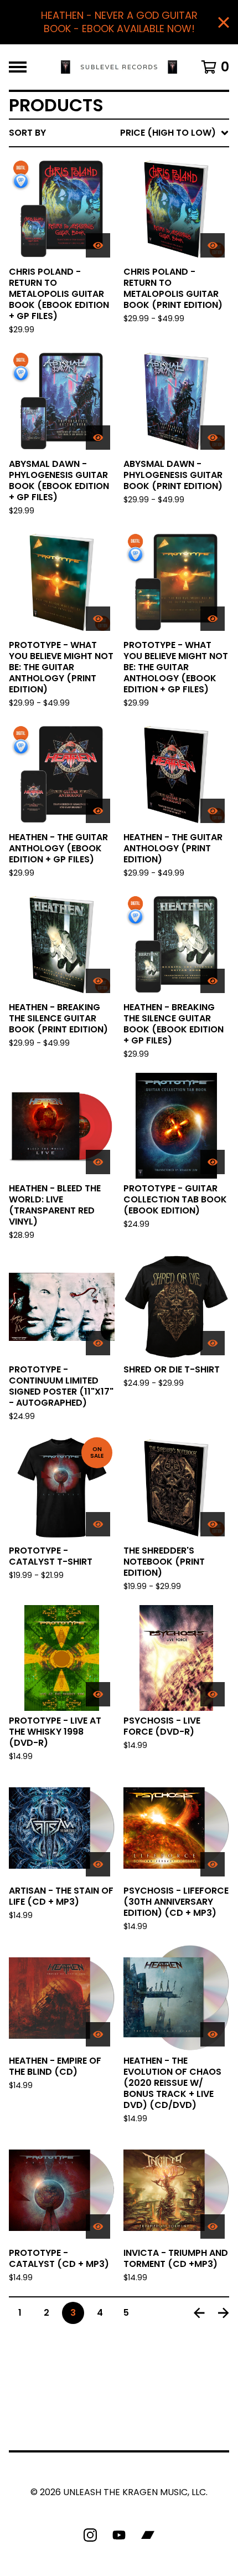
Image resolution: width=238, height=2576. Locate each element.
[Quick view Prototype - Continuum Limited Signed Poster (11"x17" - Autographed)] (98, 1343)
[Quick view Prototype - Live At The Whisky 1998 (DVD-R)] (98, 1694)
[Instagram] (90, 2535)
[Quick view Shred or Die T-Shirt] (213, 1343)
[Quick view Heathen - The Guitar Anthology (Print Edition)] (213, 811)
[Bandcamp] (148, 2535)
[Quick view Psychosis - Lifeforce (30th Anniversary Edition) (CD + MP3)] (213, 1864)
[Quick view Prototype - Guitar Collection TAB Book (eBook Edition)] (213, 1162)
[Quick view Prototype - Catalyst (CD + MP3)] (98, 2227)
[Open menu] (18, 67)
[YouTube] (119, 2535)
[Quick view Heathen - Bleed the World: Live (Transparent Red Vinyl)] (98, 1162)
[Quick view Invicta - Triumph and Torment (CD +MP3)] (213, 2227)
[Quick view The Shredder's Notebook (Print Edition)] (213, 1524)
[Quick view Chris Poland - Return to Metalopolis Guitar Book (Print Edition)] (213, 245)
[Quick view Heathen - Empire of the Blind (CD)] (98, 2034)
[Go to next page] (224, 2313)
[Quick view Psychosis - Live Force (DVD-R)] (213, 1694)
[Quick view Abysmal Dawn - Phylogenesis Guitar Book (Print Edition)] (213, 438)
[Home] (119, 67)
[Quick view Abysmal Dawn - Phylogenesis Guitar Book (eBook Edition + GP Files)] (98, 438)
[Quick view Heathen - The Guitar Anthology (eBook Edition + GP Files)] (98, 811)
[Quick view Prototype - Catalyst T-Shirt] (98, 1524)
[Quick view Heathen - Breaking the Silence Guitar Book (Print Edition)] (98, 981)
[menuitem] (119, 133)
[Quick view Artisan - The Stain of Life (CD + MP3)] (98, 1864)
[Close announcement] (224, 22)
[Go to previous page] (199, 2313)
